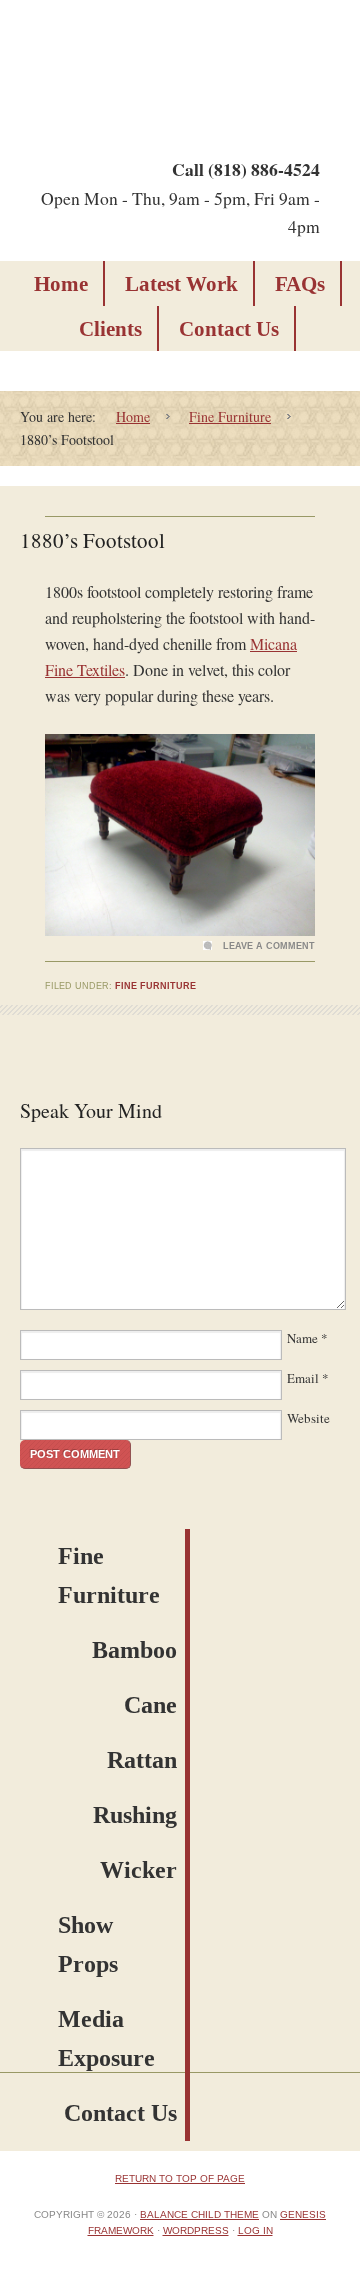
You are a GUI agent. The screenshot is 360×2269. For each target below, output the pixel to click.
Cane (150, 1705)
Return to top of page (180, 2178)
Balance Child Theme (199, 2214)
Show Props (88, 1944)
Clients (110, 329)
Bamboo (134, 1650)
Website (308, 1418)
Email (303, 1378)
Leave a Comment (269, 946)
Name (302, 1338)
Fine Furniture (155, 986)
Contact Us (229, 329)
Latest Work (181, 284)
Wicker (138, 1870)
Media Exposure (106, 2038)
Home (61, 284)
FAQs (300, 284)
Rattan (142, 1760)
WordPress (196, 2230)
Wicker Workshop (175, 67)
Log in (255, 2230)
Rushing (135, 1815)
